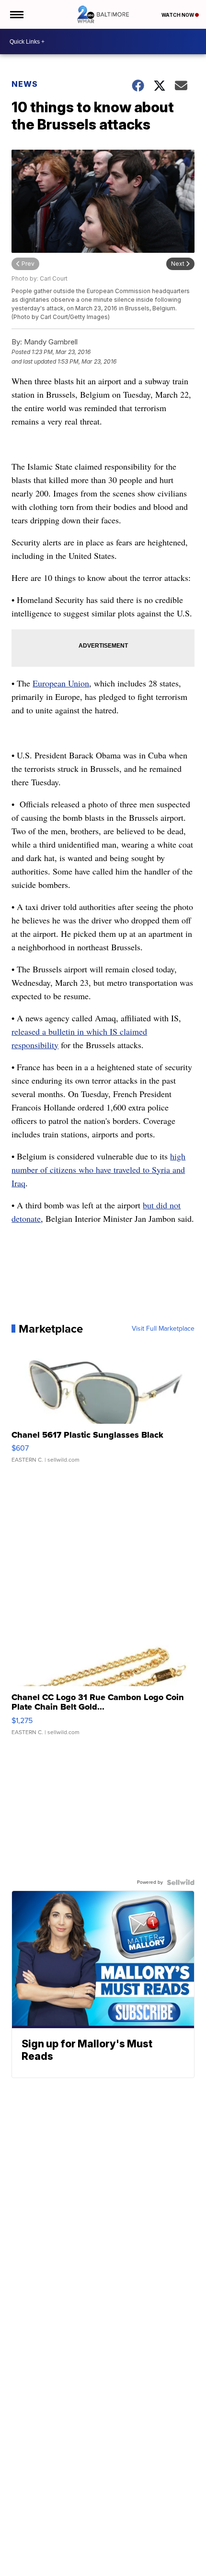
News (25, 84)
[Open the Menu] (16, 14)
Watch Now (178, 15)
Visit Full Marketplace (163, 1329)
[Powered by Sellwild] (181, 1882)
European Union (61, 683)
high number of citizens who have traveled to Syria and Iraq (98, 1170)
